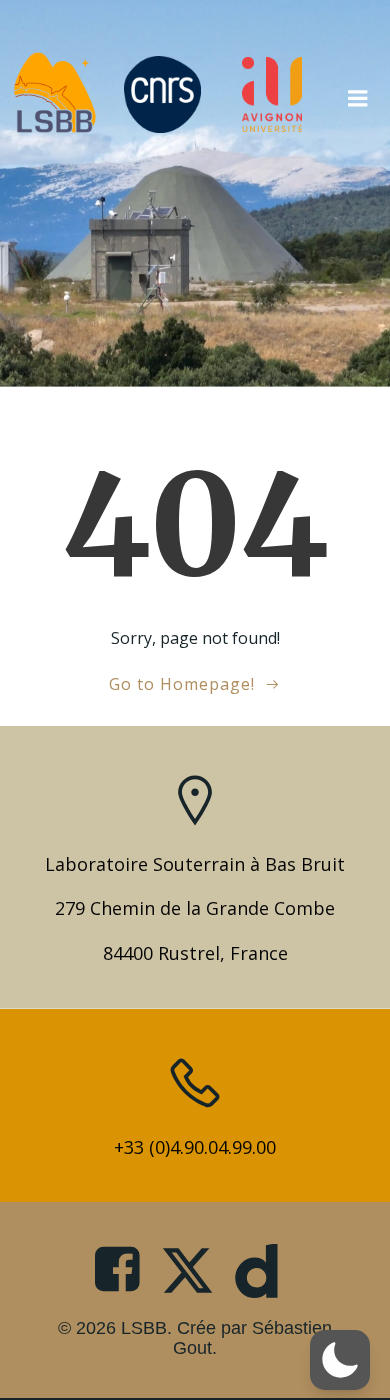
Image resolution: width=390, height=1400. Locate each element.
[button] (340, 1360)
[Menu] (358, 94)
